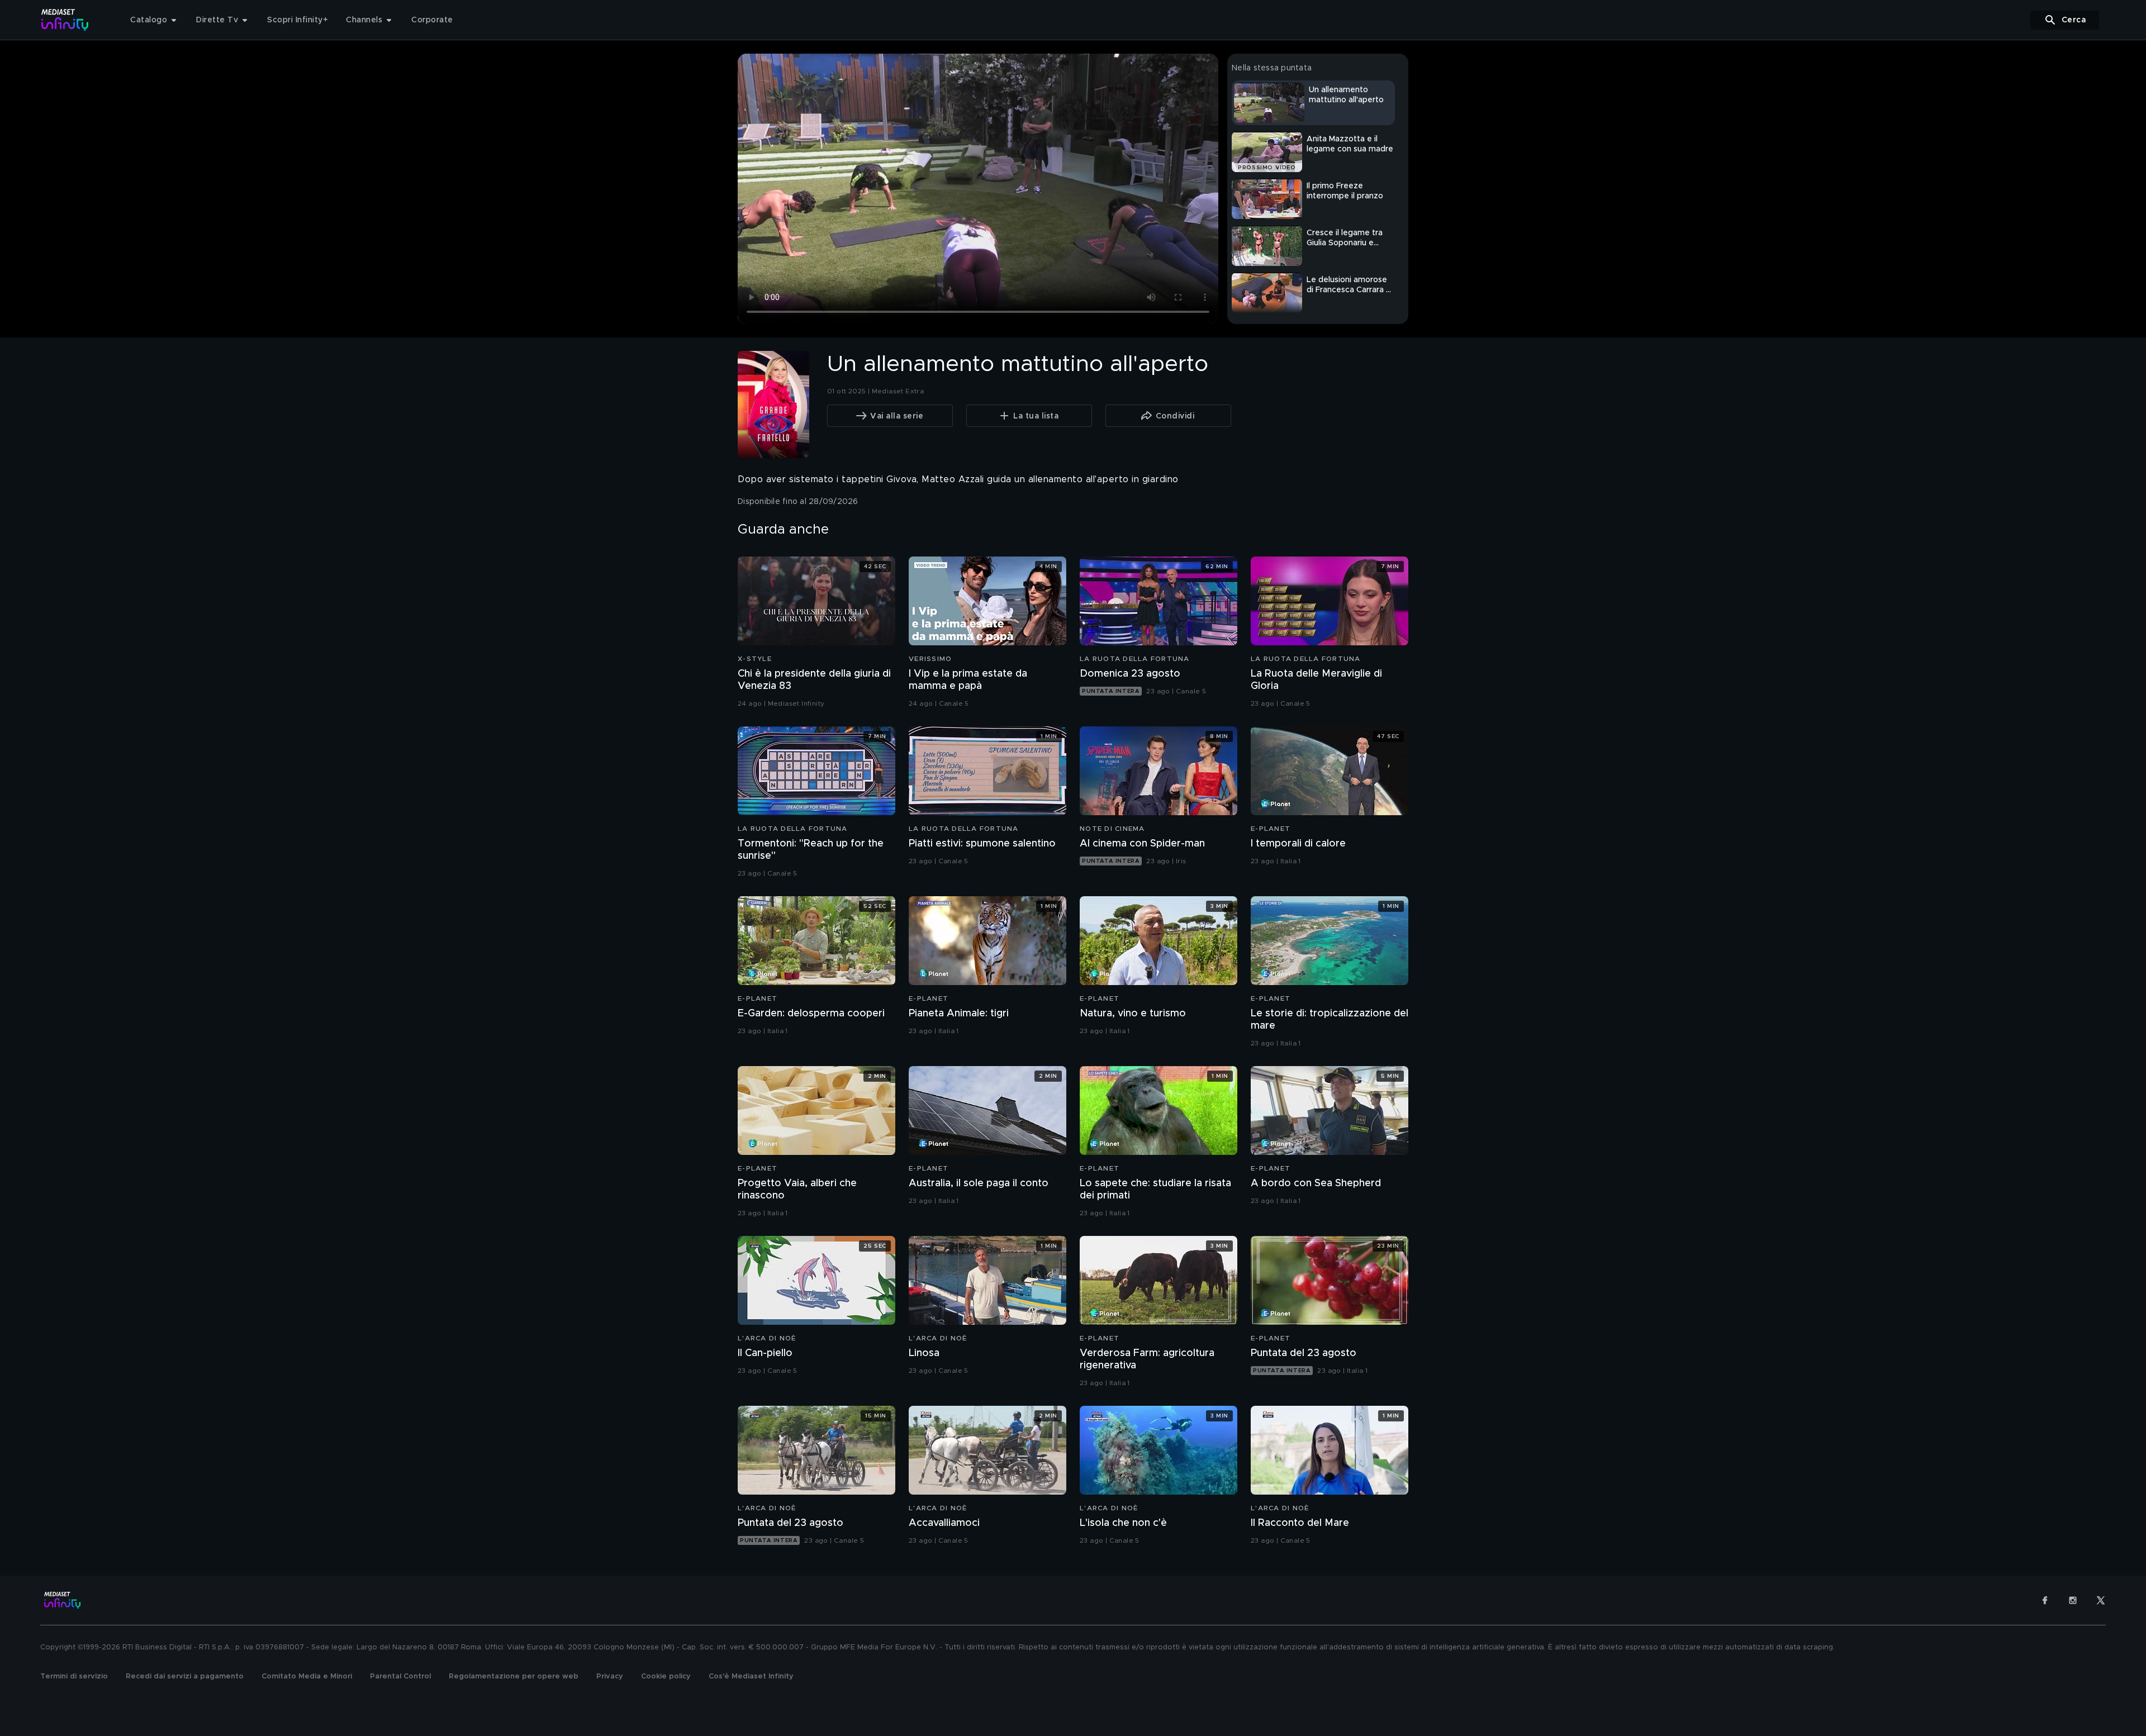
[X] (2101, 1600)
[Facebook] (2045, 1600)
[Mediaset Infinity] (65, 20)
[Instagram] (2073, 1600)
